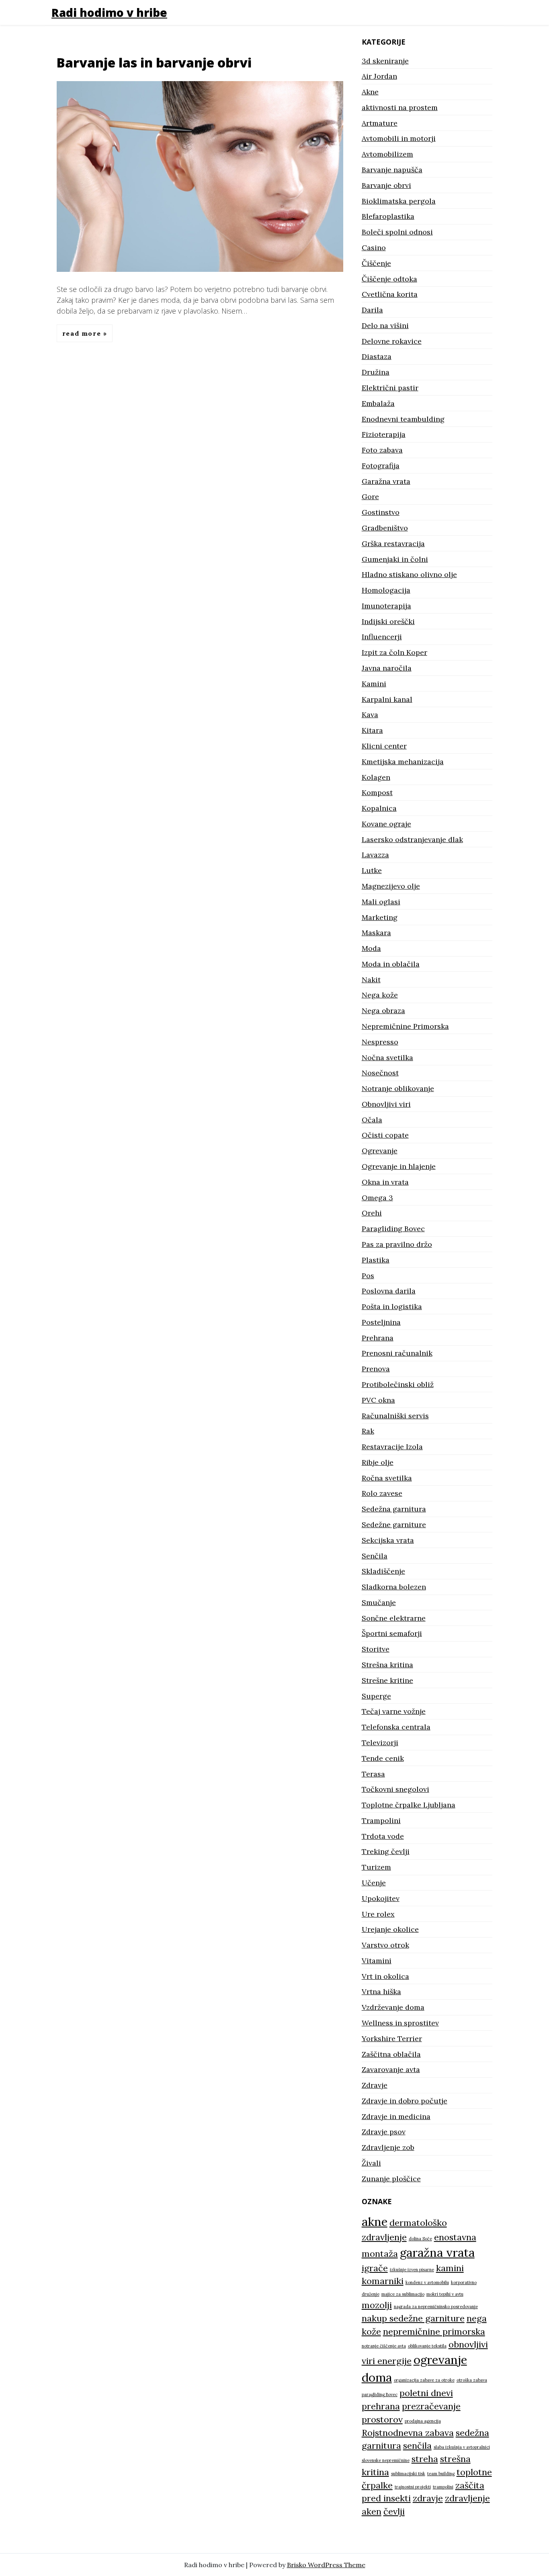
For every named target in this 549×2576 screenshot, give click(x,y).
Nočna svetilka (387, 1058)
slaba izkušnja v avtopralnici (462, 2447)
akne (375, 2221)
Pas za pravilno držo (397, 1244)
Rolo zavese (382, 1493)
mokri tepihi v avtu (445, 2294)
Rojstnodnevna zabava (408, 2433)
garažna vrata (437, 2252)
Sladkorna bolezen (394, 1587)
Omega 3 (377, 1198)
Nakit (371, 980)
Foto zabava (382, 450)
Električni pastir (390, 388)
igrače (375, 2268)
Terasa (373, 1774)
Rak (368, 1431)
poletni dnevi (426, 2393)
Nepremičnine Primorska (405, 1026)
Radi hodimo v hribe (109, 12)
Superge (376, 1696)
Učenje (374, 1883)
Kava (370, 715)
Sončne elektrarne (394, 1618)
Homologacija (386, 590)
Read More (83, 333)
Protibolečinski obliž (398, 1384)
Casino (374, 248)
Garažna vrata (386, 481)
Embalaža (378, 403)
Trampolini (381, 1820)
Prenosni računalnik (397, 1353)
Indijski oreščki (388, 621)
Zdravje (375, 2085)
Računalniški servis (395, 1416)
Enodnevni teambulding (403, 419)
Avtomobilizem (387, 154)
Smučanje (379, 1602)
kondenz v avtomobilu (427, 2282)
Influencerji (382, 637)
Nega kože (380, 995)
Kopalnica (379, 808)
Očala (372, 1120)
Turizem (376, 1867)
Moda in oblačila (391, 964)
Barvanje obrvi (386, 185)
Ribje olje (378, 1462)
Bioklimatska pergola (399, 201)
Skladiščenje (383, 1571)
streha (425, 2459)
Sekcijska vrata (388, 1540)
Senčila (375, 1556)
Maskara (376, 933)
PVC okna (378, 1400)
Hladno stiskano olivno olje (409, 574)
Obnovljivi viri (386, 1104)
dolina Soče (420, 2239)
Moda (371, 948)
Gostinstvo (381, 512)
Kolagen (376, 777)
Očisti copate (385, 1135)
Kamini (374, 684)
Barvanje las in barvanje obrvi (154, 62)
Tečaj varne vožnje (394, 1711)
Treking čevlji (386, 1851)
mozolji (377, 2305)
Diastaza (377, 356)
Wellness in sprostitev (400, 2023)
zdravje (428, 2498)
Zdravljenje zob (388, 2147)
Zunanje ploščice (391, 2179)
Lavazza (375, 855)
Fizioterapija (384, 434)
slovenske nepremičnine (386, 2460)
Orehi (372, 1213)
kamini (450, 2268)
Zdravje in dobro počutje (405, 2101)
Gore (370, 497)
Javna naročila (387, 668)
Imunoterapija (386, 606)
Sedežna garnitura (394, 1509)
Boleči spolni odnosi (397, 232)
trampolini (443, 2487)
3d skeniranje (385, 61)
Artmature (380, 123)
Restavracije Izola (392, 1447)
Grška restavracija (393, 544)
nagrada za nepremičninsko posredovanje (436, 2307)
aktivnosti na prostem (400, 107)
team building (441, 2474)
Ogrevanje (380, 1151)
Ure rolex (378, 1914)
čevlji (394, 2511)
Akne (370, 92)
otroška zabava (472, 2380)
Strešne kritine (387, 1680)
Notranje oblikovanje (398, 1088)
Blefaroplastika (388, 216)
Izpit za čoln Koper (394, 652)
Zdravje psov (384, 2132)
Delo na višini (385, 325)
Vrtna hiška (381, 1992)
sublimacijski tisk (408, 2474)
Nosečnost (380, 1073)
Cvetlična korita (390, 294)
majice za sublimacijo (403, 2294)
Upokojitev (381, 1898)
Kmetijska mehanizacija (403, 762)
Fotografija (381, 466)
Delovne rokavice (392, 341)
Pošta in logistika (392, 1306)
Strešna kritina (387, 1665)
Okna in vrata (385, 1182)
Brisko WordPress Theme (326, 2565)
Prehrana (378, 1338)
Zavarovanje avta (391, 2069)
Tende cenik (383, 1758)
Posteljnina (381, 1322)
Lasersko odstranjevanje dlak (412, 839)
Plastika (376, 1260)
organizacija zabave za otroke (424, 2380)
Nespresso (380, 1042)
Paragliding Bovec (393, 1229)
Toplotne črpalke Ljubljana (409, 1805)
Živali (371, 2163)
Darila (372, 310)
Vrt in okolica (385, 1976)
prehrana (381, 2406)
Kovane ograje (386, 824)
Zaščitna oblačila (391, 2054)
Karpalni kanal (387, 699)
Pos (368, 1276)
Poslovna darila (389, 1291)
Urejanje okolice (390, 1929)
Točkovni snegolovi (395, 1789)
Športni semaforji (392, 1633)
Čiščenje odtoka (389, 279)
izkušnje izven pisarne (412, 2270)
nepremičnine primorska (434, 2331)
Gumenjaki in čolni (395, 559)
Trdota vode (383, 1836)
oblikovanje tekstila (427, 2346)
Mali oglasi (381, 902)
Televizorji (380, 1743)
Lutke (372, 870)
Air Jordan (379, 76)
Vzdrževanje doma (393, 2007)
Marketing (380, 917)
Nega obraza (383, 1011)
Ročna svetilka (387, 1478)
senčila (417, 2445)
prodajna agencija (423, 2421)
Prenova (376, 1369)
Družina (376, 372)
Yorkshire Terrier (392, 2039)
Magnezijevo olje (391, 886)
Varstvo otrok (385, 1945)
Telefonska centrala (396, 1727)
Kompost (377, 792)
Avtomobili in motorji (399, 138)
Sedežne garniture (394, 1525)
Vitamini (377, 1961)
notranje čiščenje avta (384, 2346)
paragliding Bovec (380, 2394)
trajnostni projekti (413, 2487)
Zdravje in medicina (396, 2116)
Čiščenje (376, 263)
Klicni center (384, 746)
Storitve (376, 1649)
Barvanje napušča (392, 170)
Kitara (372, 730)
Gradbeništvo (385, 528)
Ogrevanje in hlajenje (399, 1166)
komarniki (383, 2281)
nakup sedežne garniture (413, 2318)
